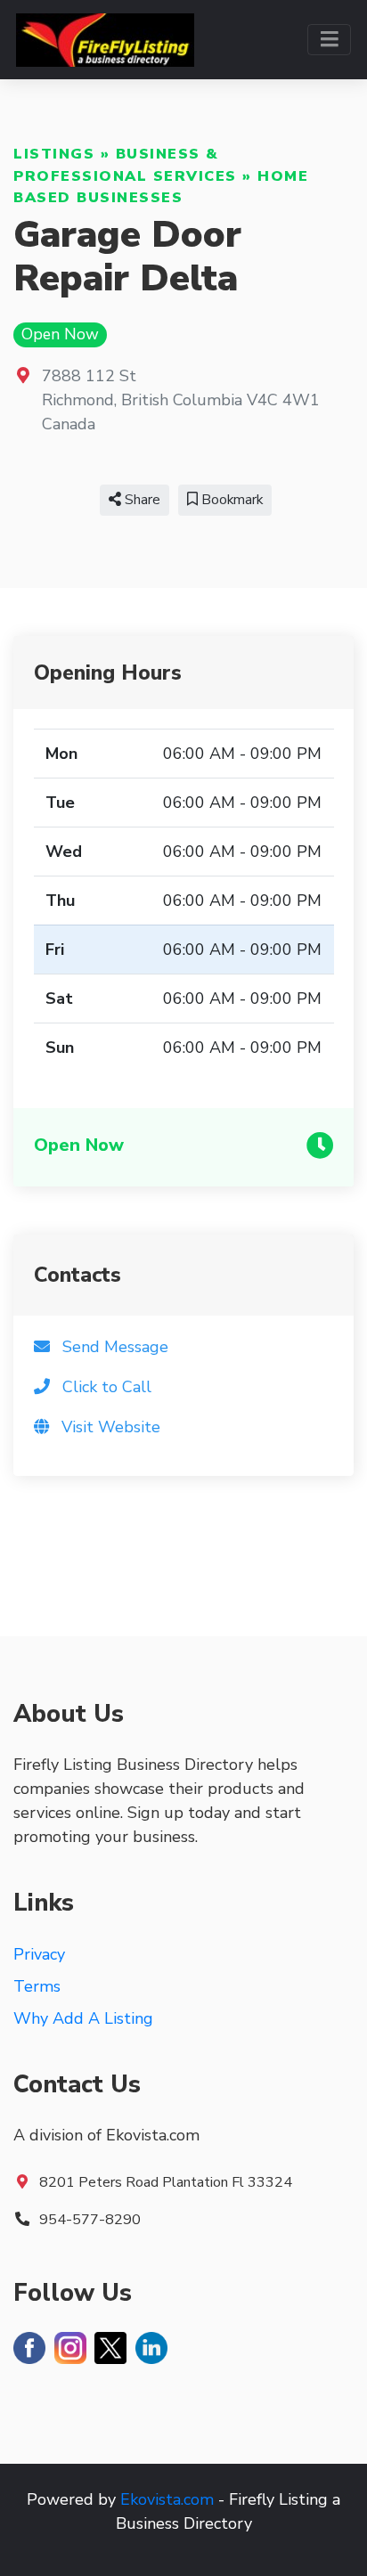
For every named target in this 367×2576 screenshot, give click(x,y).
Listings (54, 154)
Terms (37, 1986)
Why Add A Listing (83, 2018)
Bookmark (230, 500)
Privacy (39, 1954)
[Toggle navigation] (329, 40)
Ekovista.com (167, 2499)
